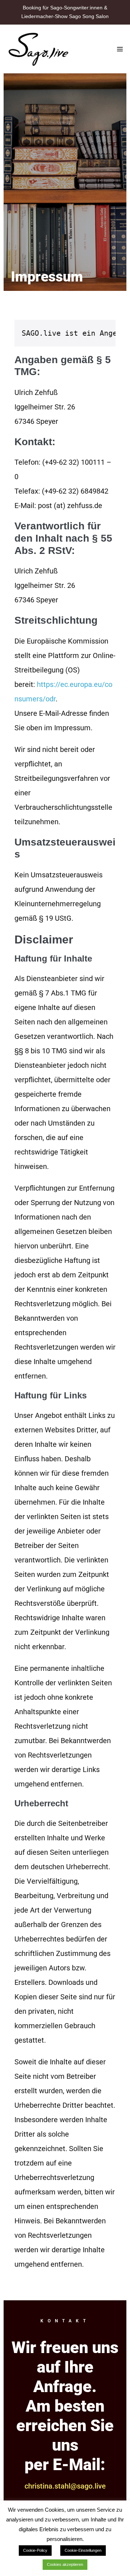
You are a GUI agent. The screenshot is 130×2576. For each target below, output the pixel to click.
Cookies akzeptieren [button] (65, 2564)
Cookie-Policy (35, 2550)
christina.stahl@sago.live (65, 2486)
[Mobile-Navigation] (120, 49)
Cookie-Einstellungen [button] (83, 2550)
